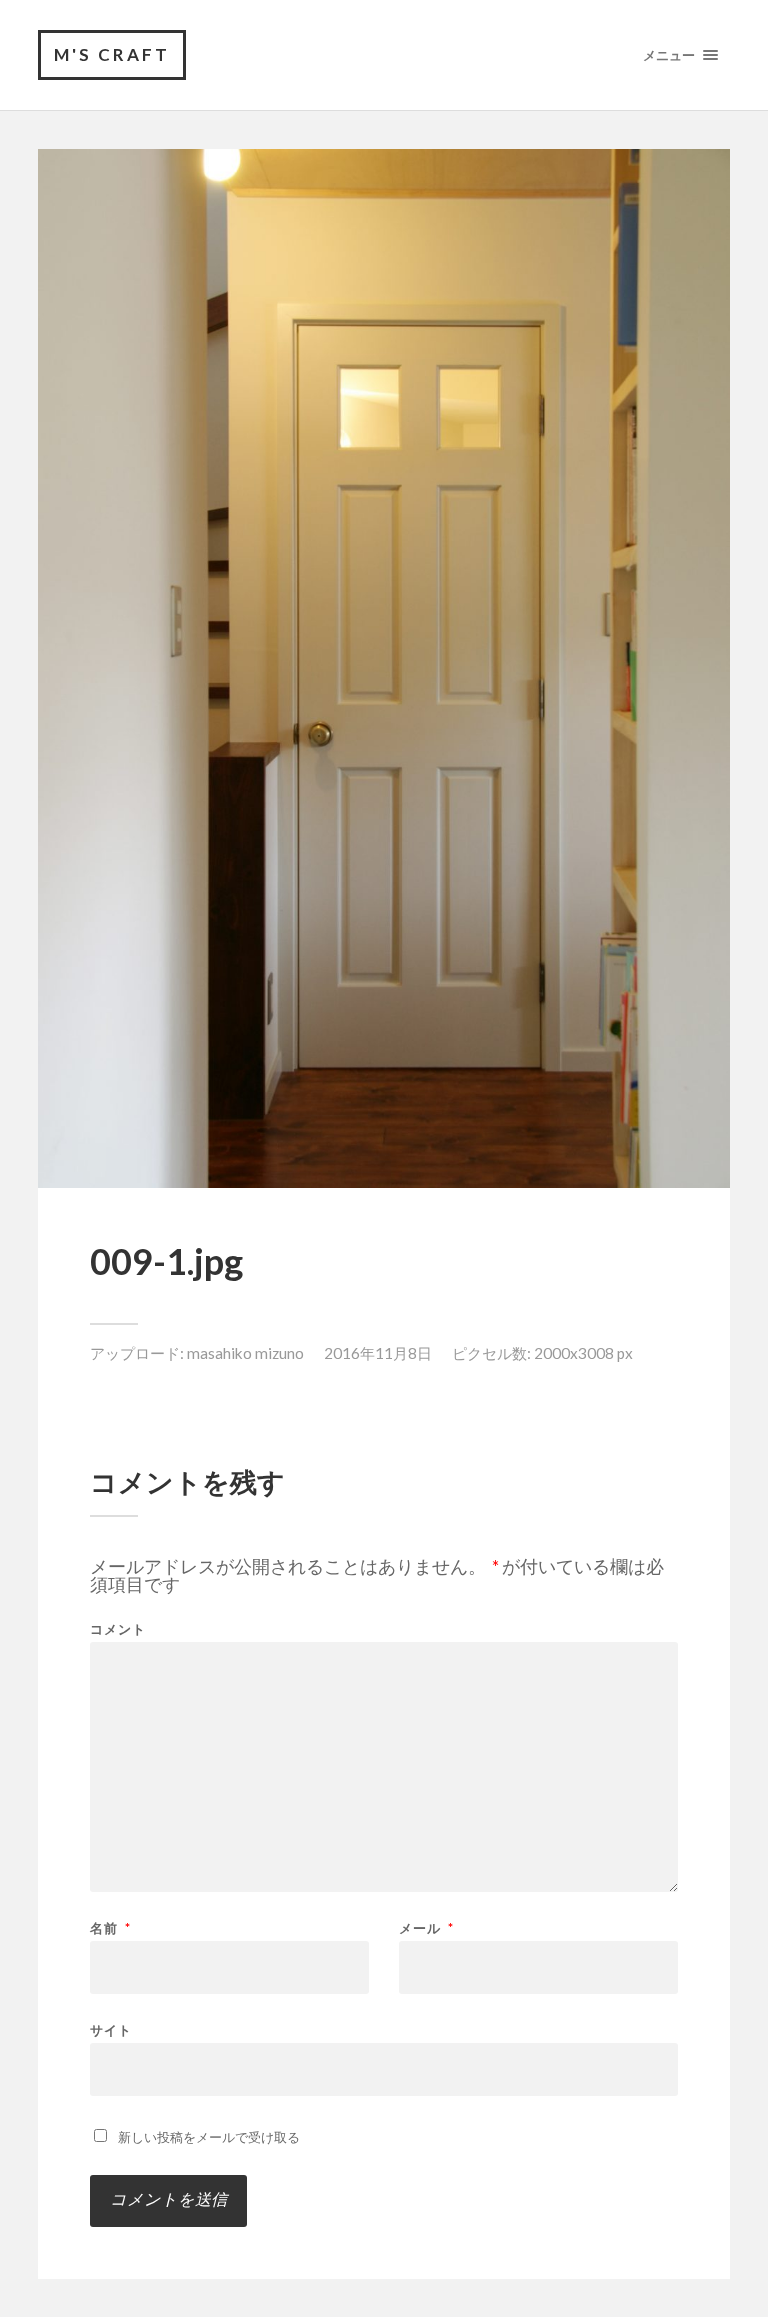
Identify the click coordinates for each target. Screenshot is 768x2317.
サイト (111, 2029)
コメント (118, 1629)
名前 (110, 1928)
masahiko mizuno (245, 1353)
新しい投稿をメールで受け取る (209, 2137)
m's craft (112, 54)
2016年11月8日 (378, 1353)
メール (426, 1928)
